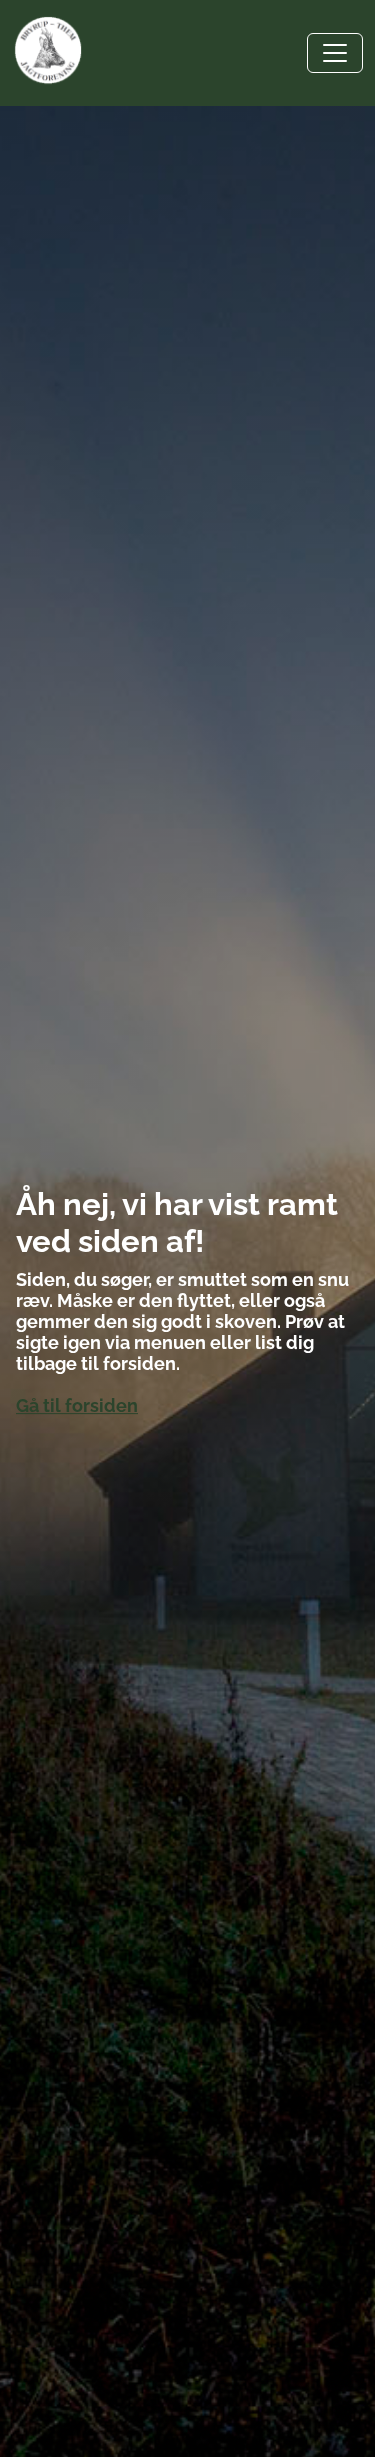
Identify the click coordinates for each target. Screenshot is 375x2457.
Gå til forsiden (77, 1405)
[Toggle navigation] (335, 53)
